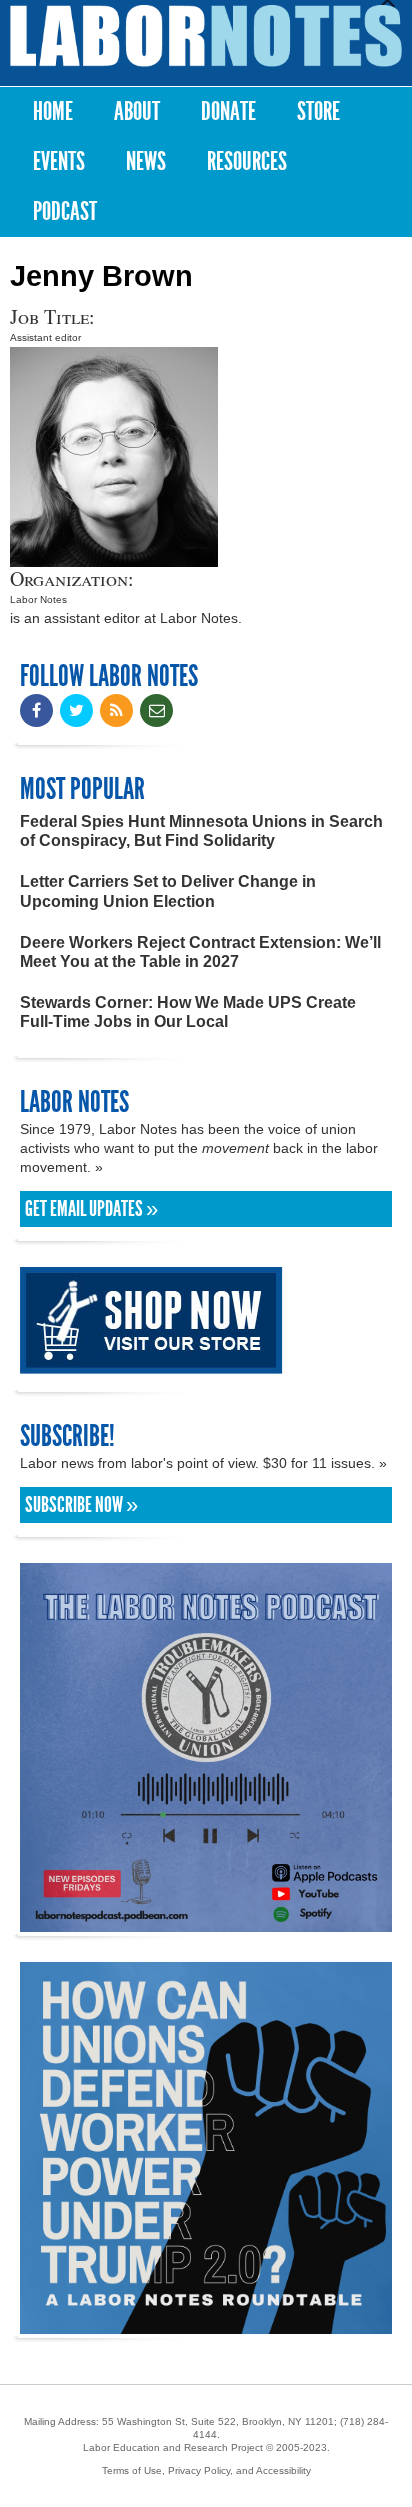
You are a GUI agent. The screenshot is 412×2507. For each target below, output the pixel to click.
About (137, 111)
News (146, 161)
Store (318, 111)
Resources (247, 161)
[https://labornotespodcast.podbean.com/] (206, 1922)
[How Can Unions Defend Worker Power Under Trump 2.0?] (206, 2324)
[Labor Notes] (206, 36)
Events (59, 161)
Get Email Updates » (91, 1209)
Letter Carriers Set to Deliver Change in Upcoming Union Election (168, 891)
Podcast (65, 211)
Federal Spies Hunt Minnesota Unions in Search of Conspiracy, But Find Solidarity (201, 831)
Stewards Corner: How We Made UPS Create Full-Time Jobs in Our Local (188, 1012)
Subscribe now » (81, 1505)
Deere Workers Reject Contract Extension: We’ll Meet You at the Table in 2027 (200, 952)
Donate (228, 111)
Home (53, 111)
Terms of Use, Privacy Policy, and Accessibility (206, 2470)
